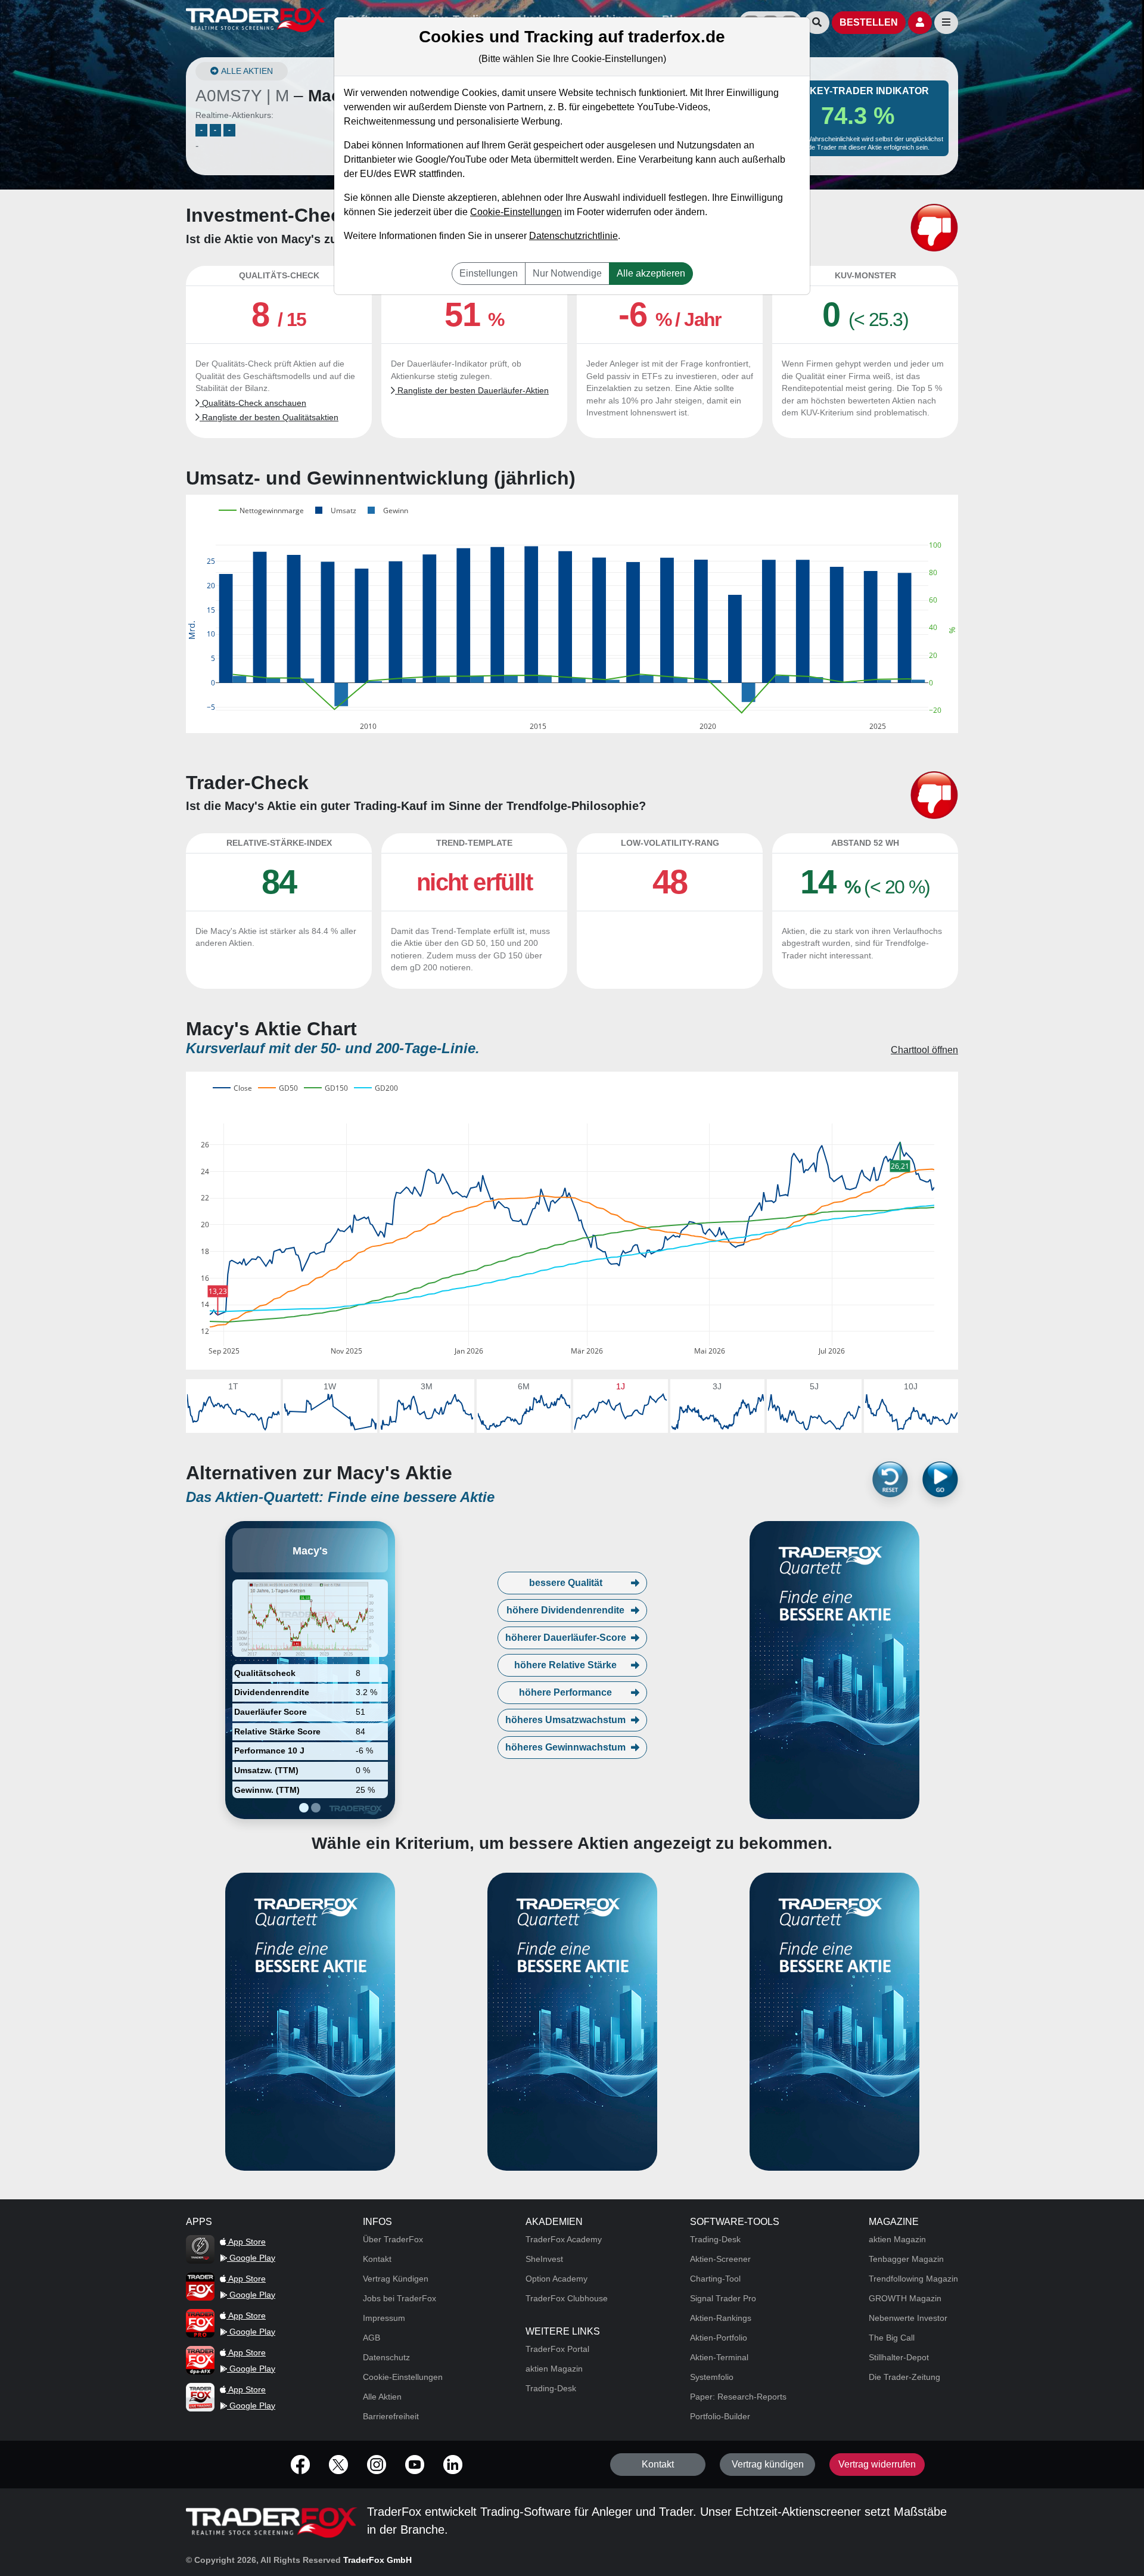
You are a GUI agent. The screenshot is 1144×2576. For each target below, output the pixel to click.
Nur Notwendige (567, 273)
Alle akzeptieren (651, 273)
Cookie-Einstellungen (516, 212)
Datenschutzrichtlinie (573, 236)
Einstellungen (489, 273)
